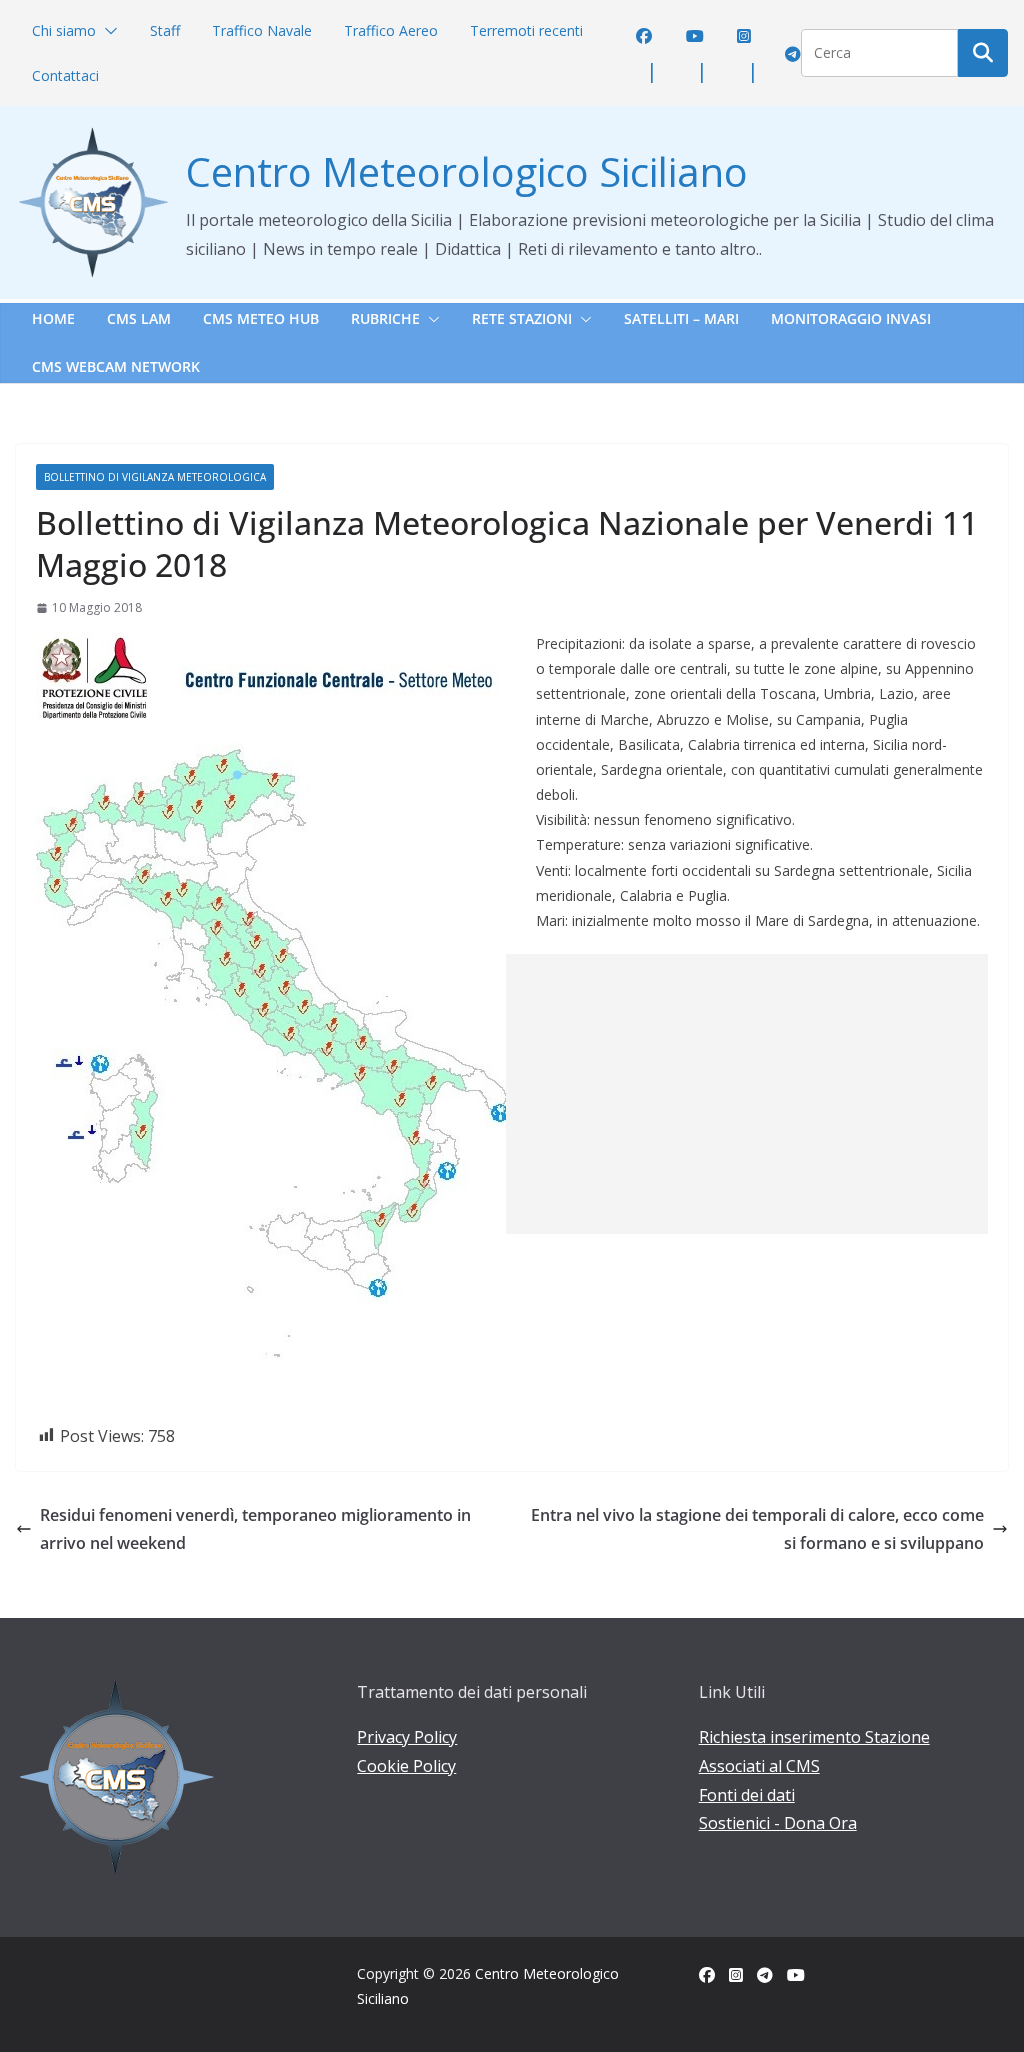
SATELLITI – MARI (681, 318)
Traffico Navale (262, 30)
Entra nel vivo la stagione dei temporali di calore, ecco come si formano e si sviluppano (757, 1529)
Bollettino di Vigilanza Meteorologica (155, 477)
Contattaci (65, 75)
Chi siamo (64, 30)
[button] (107, 30)
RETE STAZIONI (522, 318)
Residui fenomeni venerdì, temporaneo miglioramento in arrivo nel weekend (255, 1529)
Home (53, 318)
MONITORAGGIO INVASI (851, 318)
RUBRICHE (385, 318)
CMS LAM (139, 318)
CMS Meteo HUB (261, 318)
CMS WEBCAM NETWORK (116, 366)
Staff (165, 30)
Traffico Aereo (391, 30)
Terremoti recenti (526, 30)
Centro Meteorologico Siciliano (467, 171)
